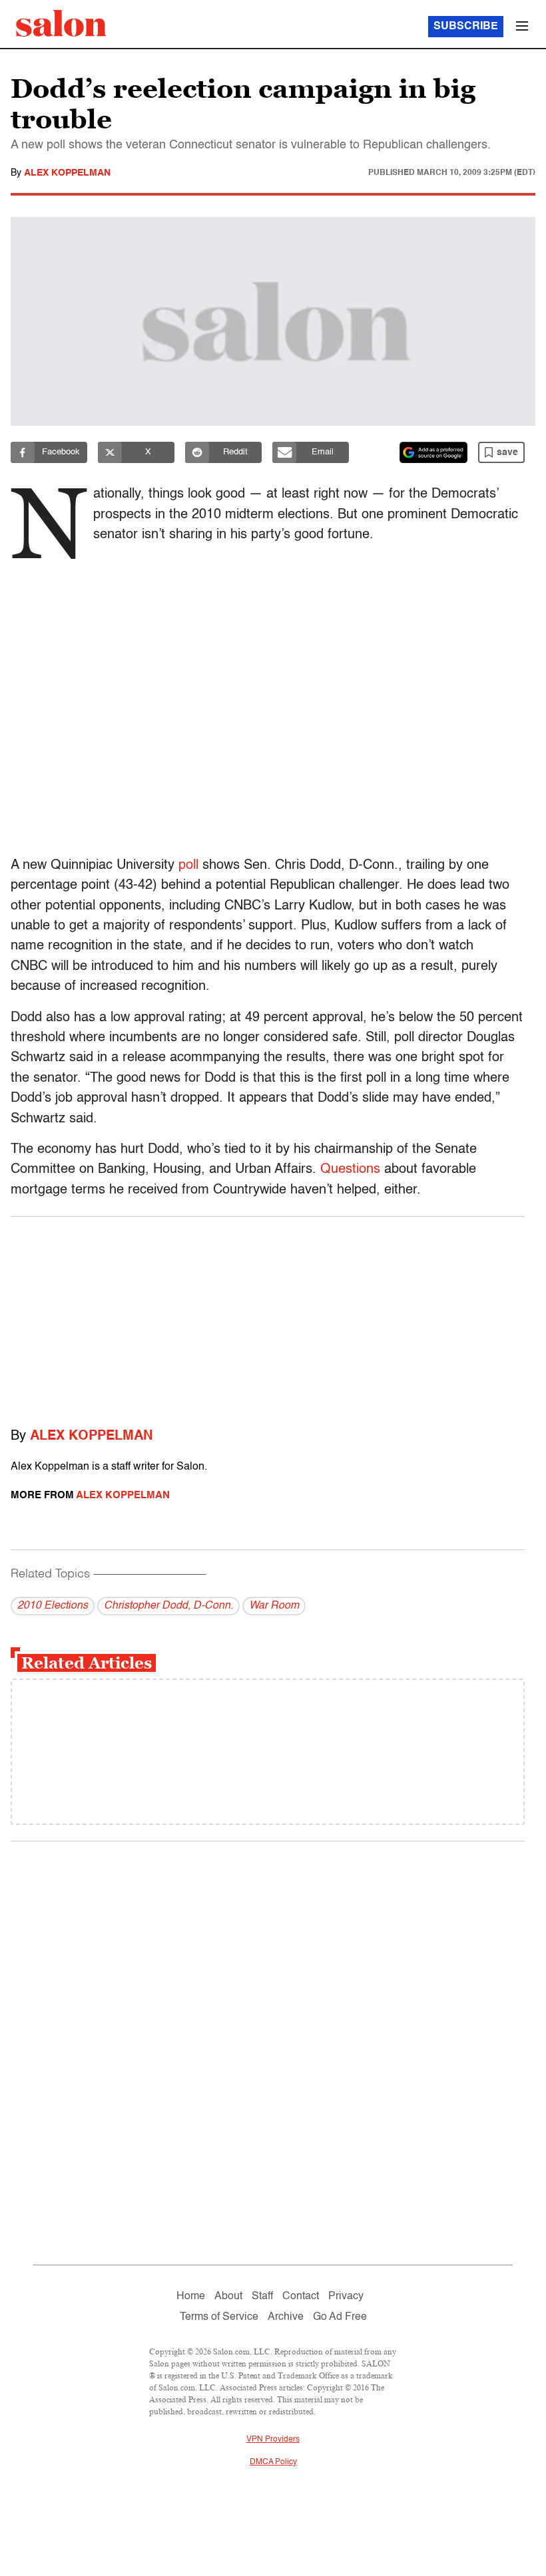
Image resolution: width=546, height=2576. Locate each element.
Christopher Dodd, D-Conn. (168, 1606)
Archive (286, 2317)
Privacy (346, 2297)
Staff (262, 2297)
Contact (301, 2297)
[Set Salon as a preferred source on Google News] (433, 452)
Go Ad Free (340, 2317)
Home (191, 2297)
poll (188, 866)
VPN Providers (273, 2440)
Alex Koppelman (67, 173)
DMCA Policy (273, 2462)
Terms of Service (219, 2317)
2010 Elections (53, 1606)
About (228, 2297)
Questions (350, 1170)
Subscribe (466, 27)
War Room (274, 1606)
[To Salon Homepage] (61, 23)
